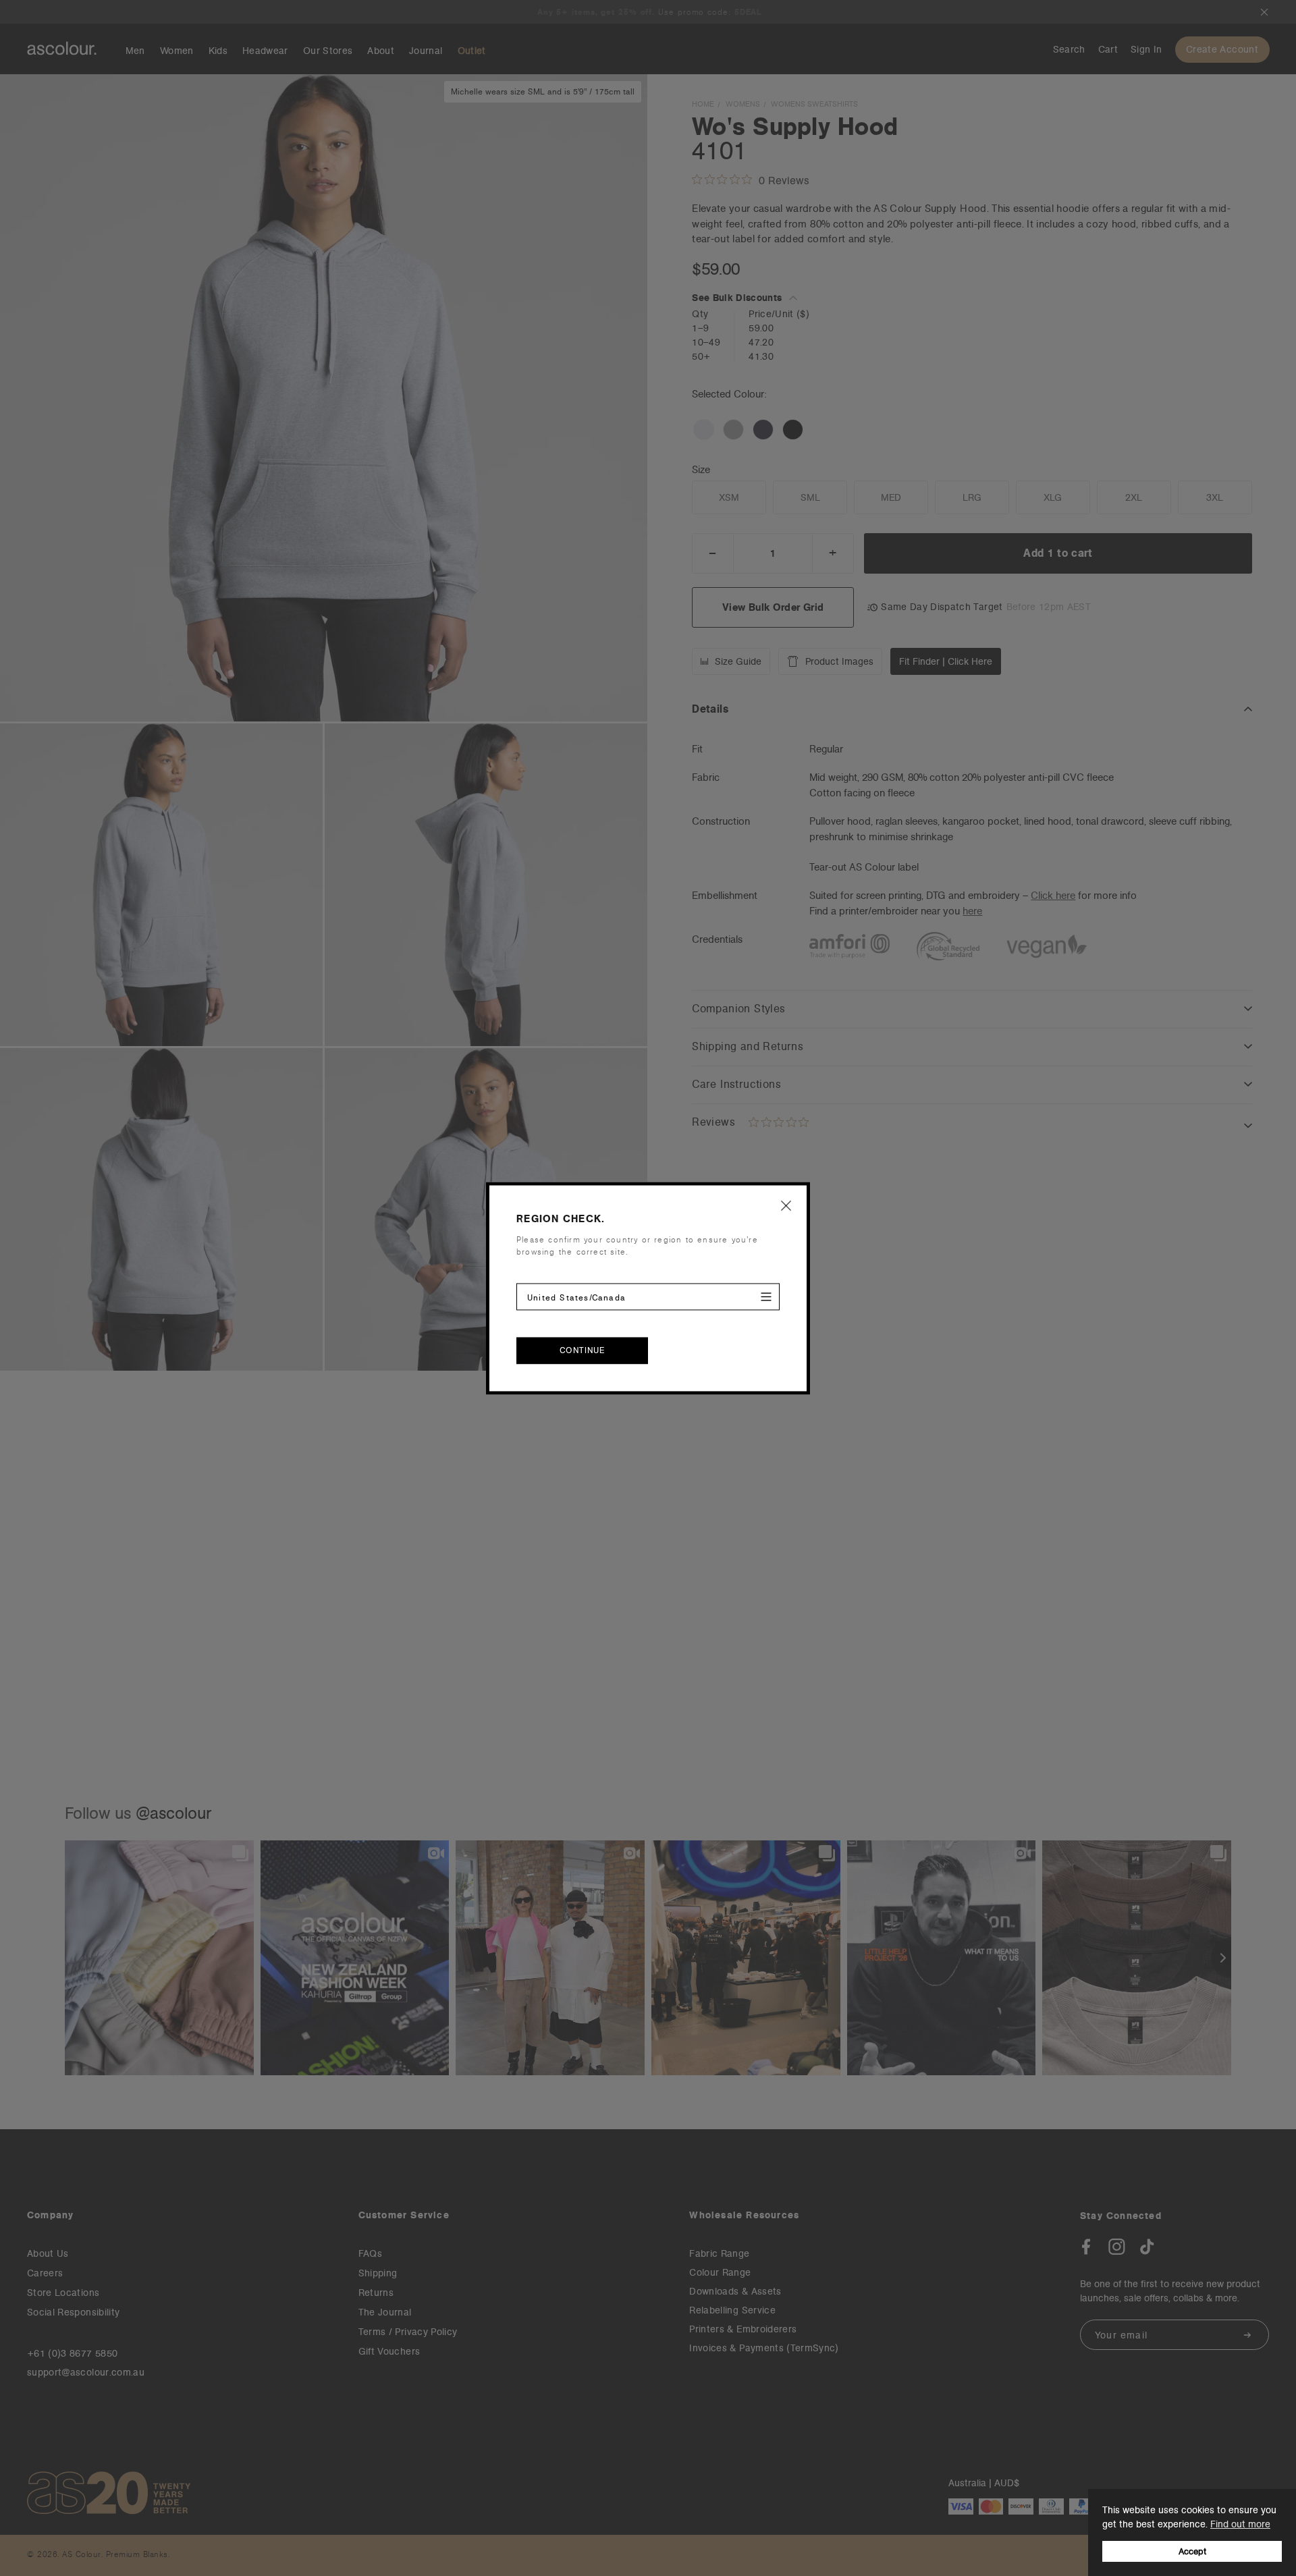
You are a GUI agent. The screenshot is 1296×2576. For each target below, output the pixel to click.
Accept (1192, 2551)
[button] (786, 1205)
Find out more (1240, 2524)
